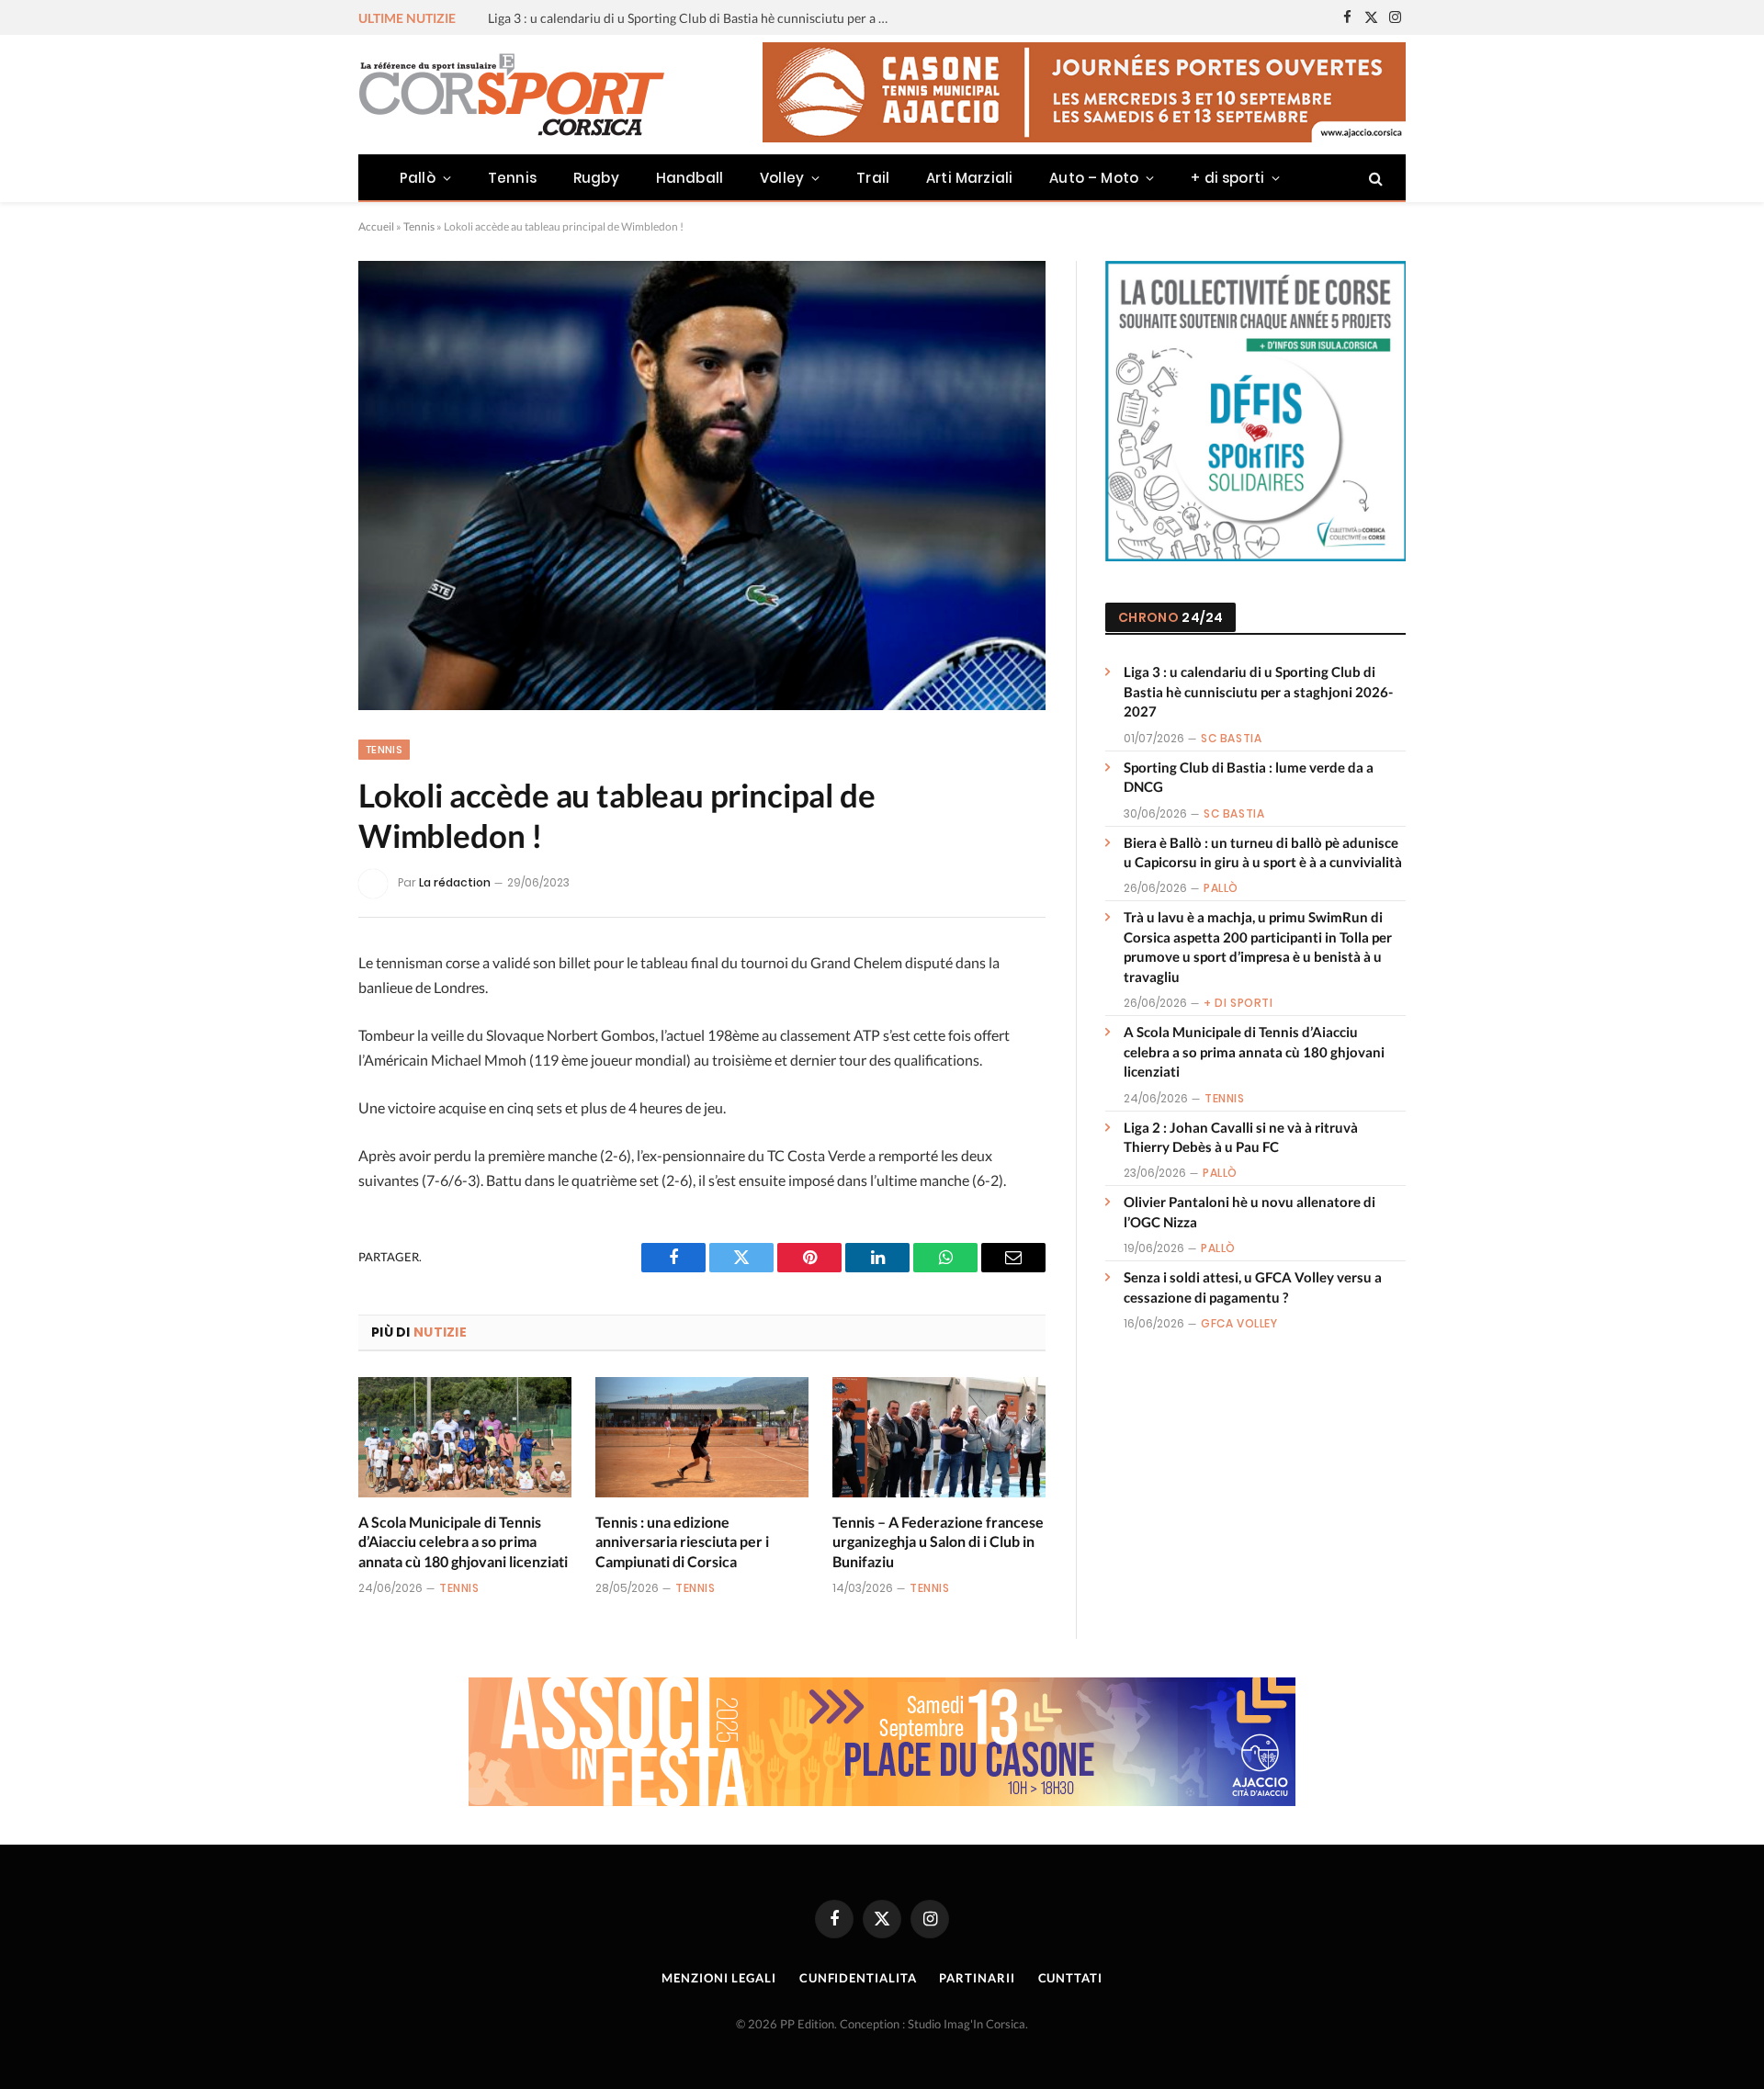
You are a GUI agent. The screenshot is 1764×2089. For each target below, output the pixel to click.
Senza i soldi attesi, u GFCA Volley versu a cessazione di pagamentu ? (1253, 1287)
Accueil (376, 226)
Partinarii (977, 1978)
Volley (782, 178)
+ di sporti (1227, 178)
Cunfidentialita (858, 1978)
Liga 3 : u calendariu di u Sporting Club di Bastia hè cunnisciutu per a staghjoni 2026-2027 (1258, 691)
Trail (873, 178)
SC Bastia (1231, 738)
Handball (690, 178)
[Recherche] (1374, 178)
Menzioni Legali (719, 1978)
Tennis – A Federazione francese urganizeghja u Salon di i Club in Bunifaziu (938, 1542)
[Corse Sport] (514, 95)
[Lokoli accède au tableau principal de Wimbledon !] (702, 486)
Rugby (596, 178)
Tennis (512, 178)
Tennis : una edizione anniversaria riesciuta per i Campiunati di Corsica (682, 1542)
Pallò (418, 178)
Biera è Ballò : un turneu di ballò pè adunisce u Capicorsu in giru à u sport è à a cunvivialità (1263, 852)
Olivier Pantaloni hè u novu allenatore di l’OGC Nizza (1249, 1211)
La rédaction (455, 882)
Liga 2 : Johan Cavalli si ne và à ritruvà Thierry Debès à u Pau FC (1241, 1137)
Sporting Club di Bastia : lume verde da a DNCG (623, 18)
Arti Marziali (969, 178)
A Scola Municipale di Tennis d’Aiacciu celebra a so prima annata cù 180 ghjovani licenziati (463, 1542)
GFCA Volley (1239, 1323)
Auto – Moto (1094, 178)
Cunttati (1070, 1978)
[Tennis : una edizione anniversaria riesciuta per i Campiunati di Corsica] (702, 1437)
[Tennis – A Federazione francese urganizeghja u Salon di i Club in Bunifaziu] (939, 1437)
